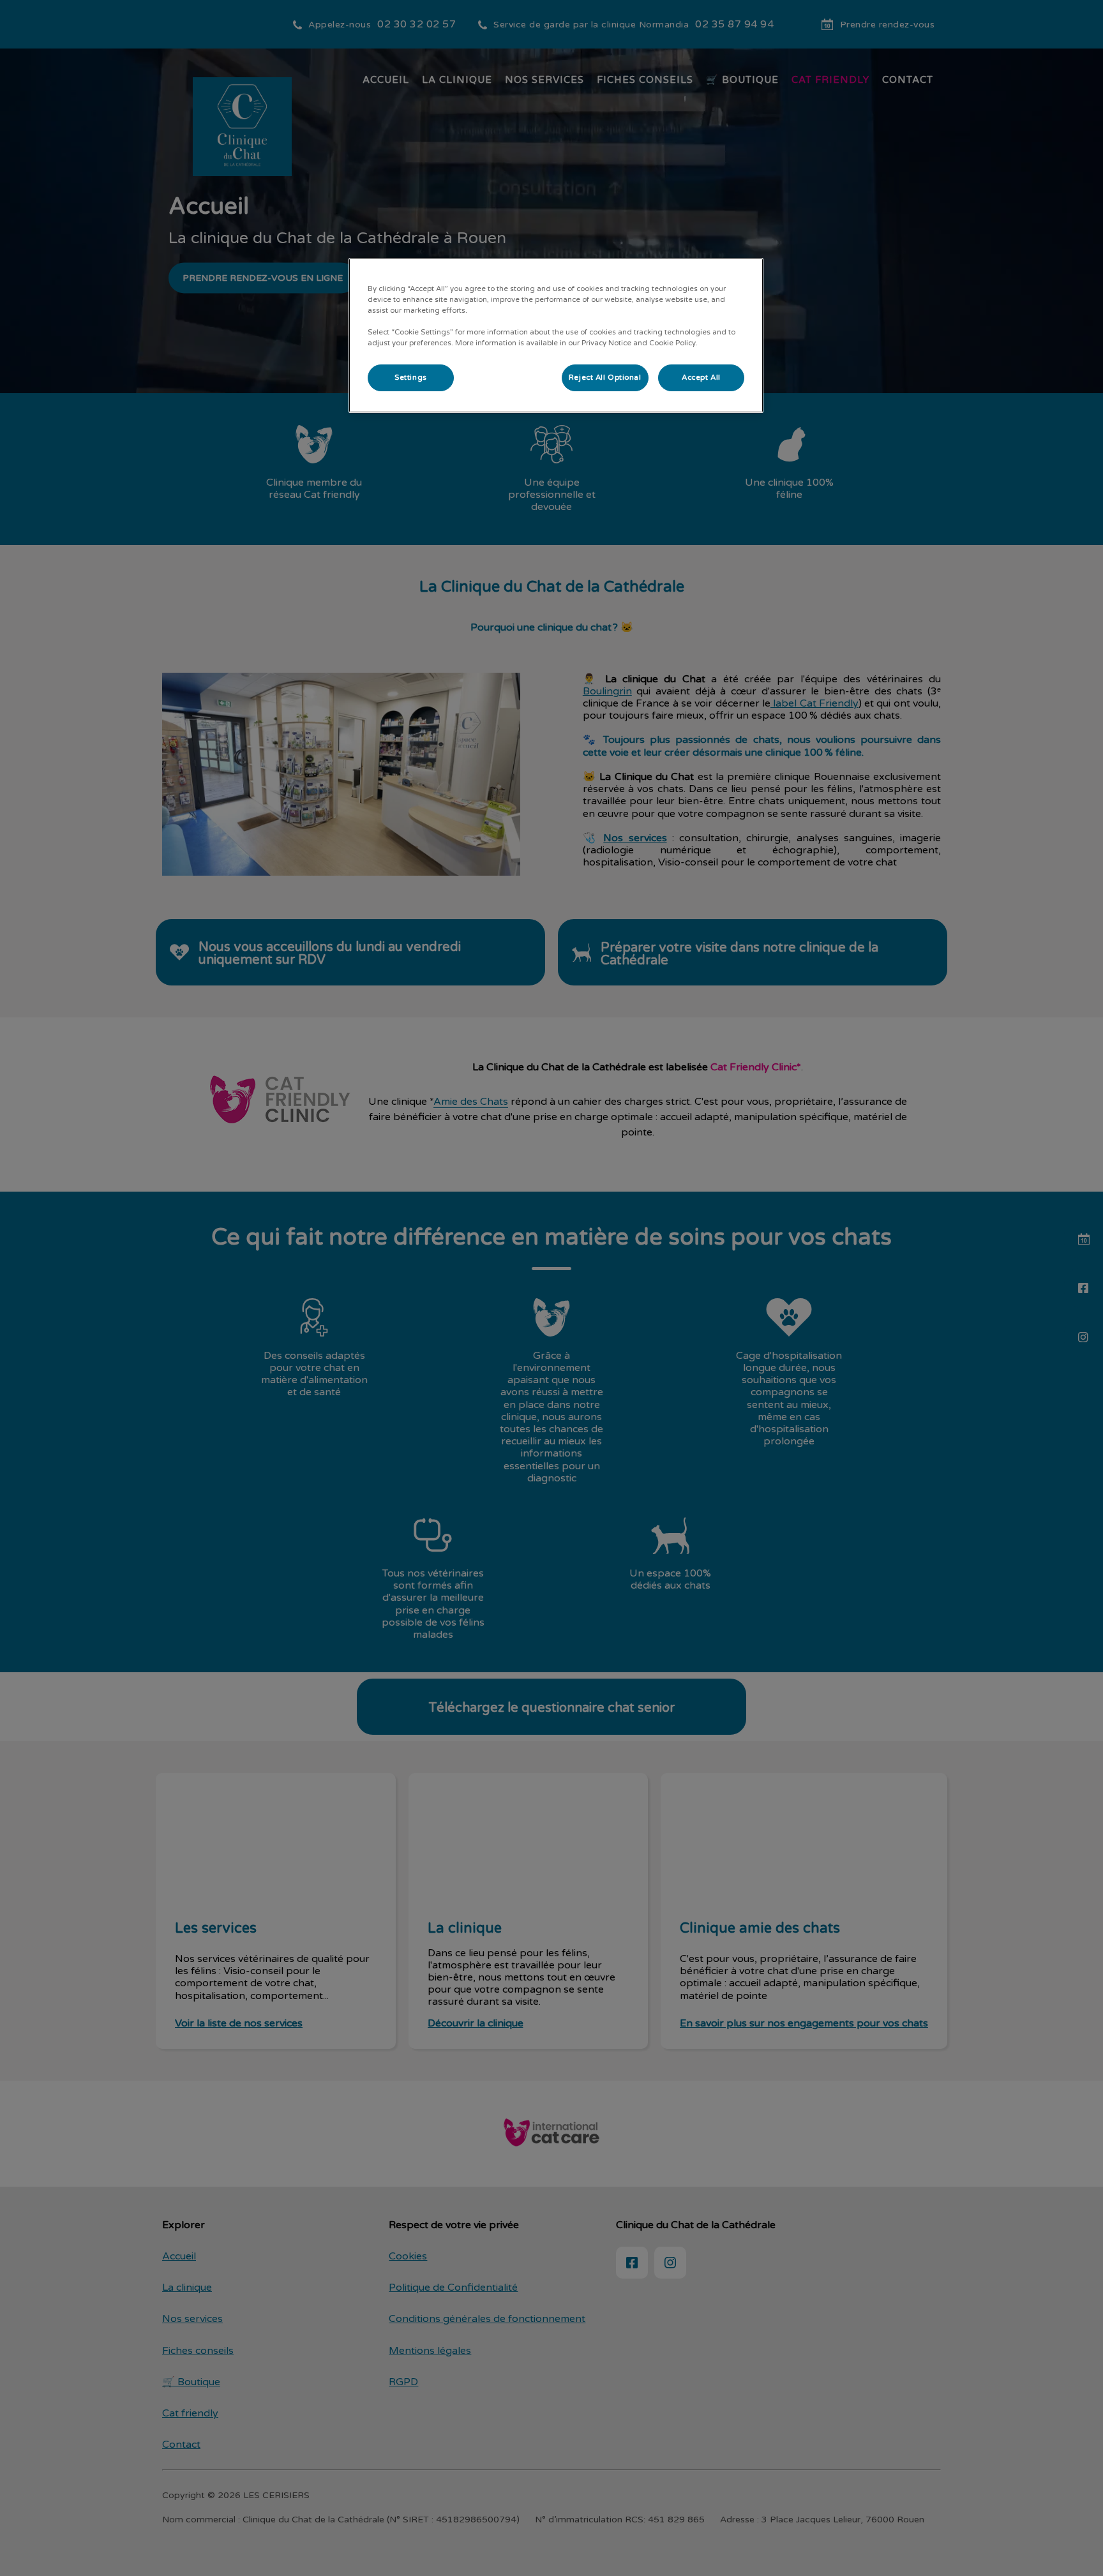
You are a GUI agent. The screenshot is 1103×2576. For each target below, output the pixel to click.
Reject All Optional (605, 378)
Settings (411, 378)
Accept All (701, 378)
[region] (556, 335)
